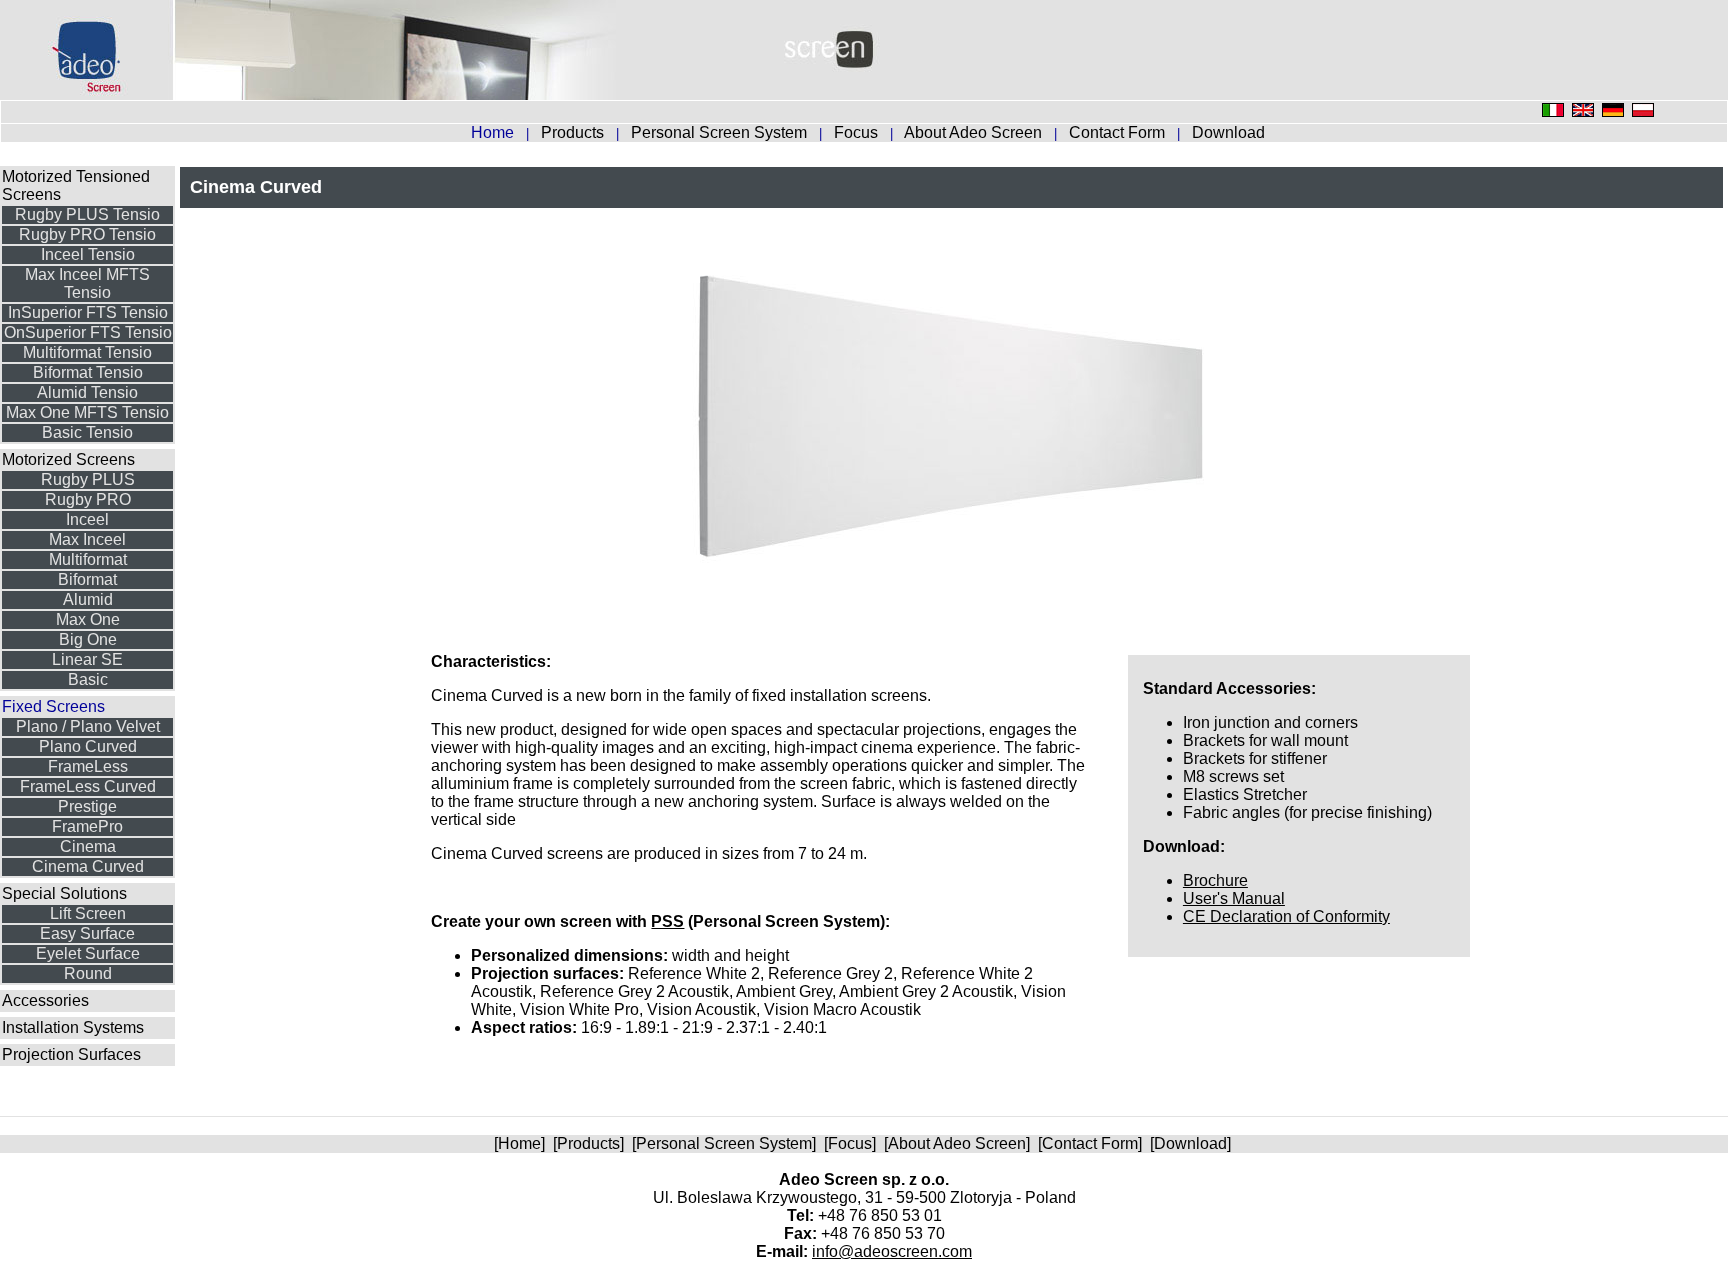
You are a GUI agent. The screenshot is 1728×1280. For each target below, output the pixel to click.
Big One (88, 639)
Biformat (87, 579)
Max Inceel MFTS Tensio (87, 283)
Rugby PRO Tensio (87, 234)
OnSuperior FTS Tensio (88, 332)
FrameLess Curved (88, 786)
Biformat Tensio (88, 372)
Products (574, 132)
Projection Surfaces (71, 1054)
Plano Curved (88, 746)
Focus (858, 132)
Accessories (45, 1000)
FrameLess (88, 766)
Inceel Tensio (88, 254)
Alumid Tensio (87, 392)
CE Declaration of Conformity (1286, 916)
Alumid (88, 599)
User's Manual (1234, 898)
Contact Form (1119, 132)
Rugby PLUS (88, 479)
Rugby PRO (88, 499)
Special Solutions (64, 893)
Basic (88, 679)
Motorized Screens (68, 459)
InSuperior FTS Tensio (88, 312)
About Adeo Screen (975, 132)
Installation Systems (73, 1027)
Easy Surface (87, 933)
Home (519, 1143)
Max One (88, 619)
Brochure (1215, 880)
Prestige (87, 806)
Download (1228, 132)
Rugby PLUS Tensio (87, 214)
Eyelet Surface (88, 953)
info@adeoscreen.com (892, 1251)
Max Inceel (87, 539)
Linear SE (87, 659)
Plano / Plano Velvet (88, 726)
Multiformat (88, 559)
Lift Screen (88, 913)
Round (88, 973)
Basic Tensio (87, 432)
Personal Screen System (721, 132)
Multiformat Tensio (87, 352)
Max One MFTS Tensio (87, 412)
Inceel (87, 519)
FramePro (87, 826)
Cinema (88, 846)
